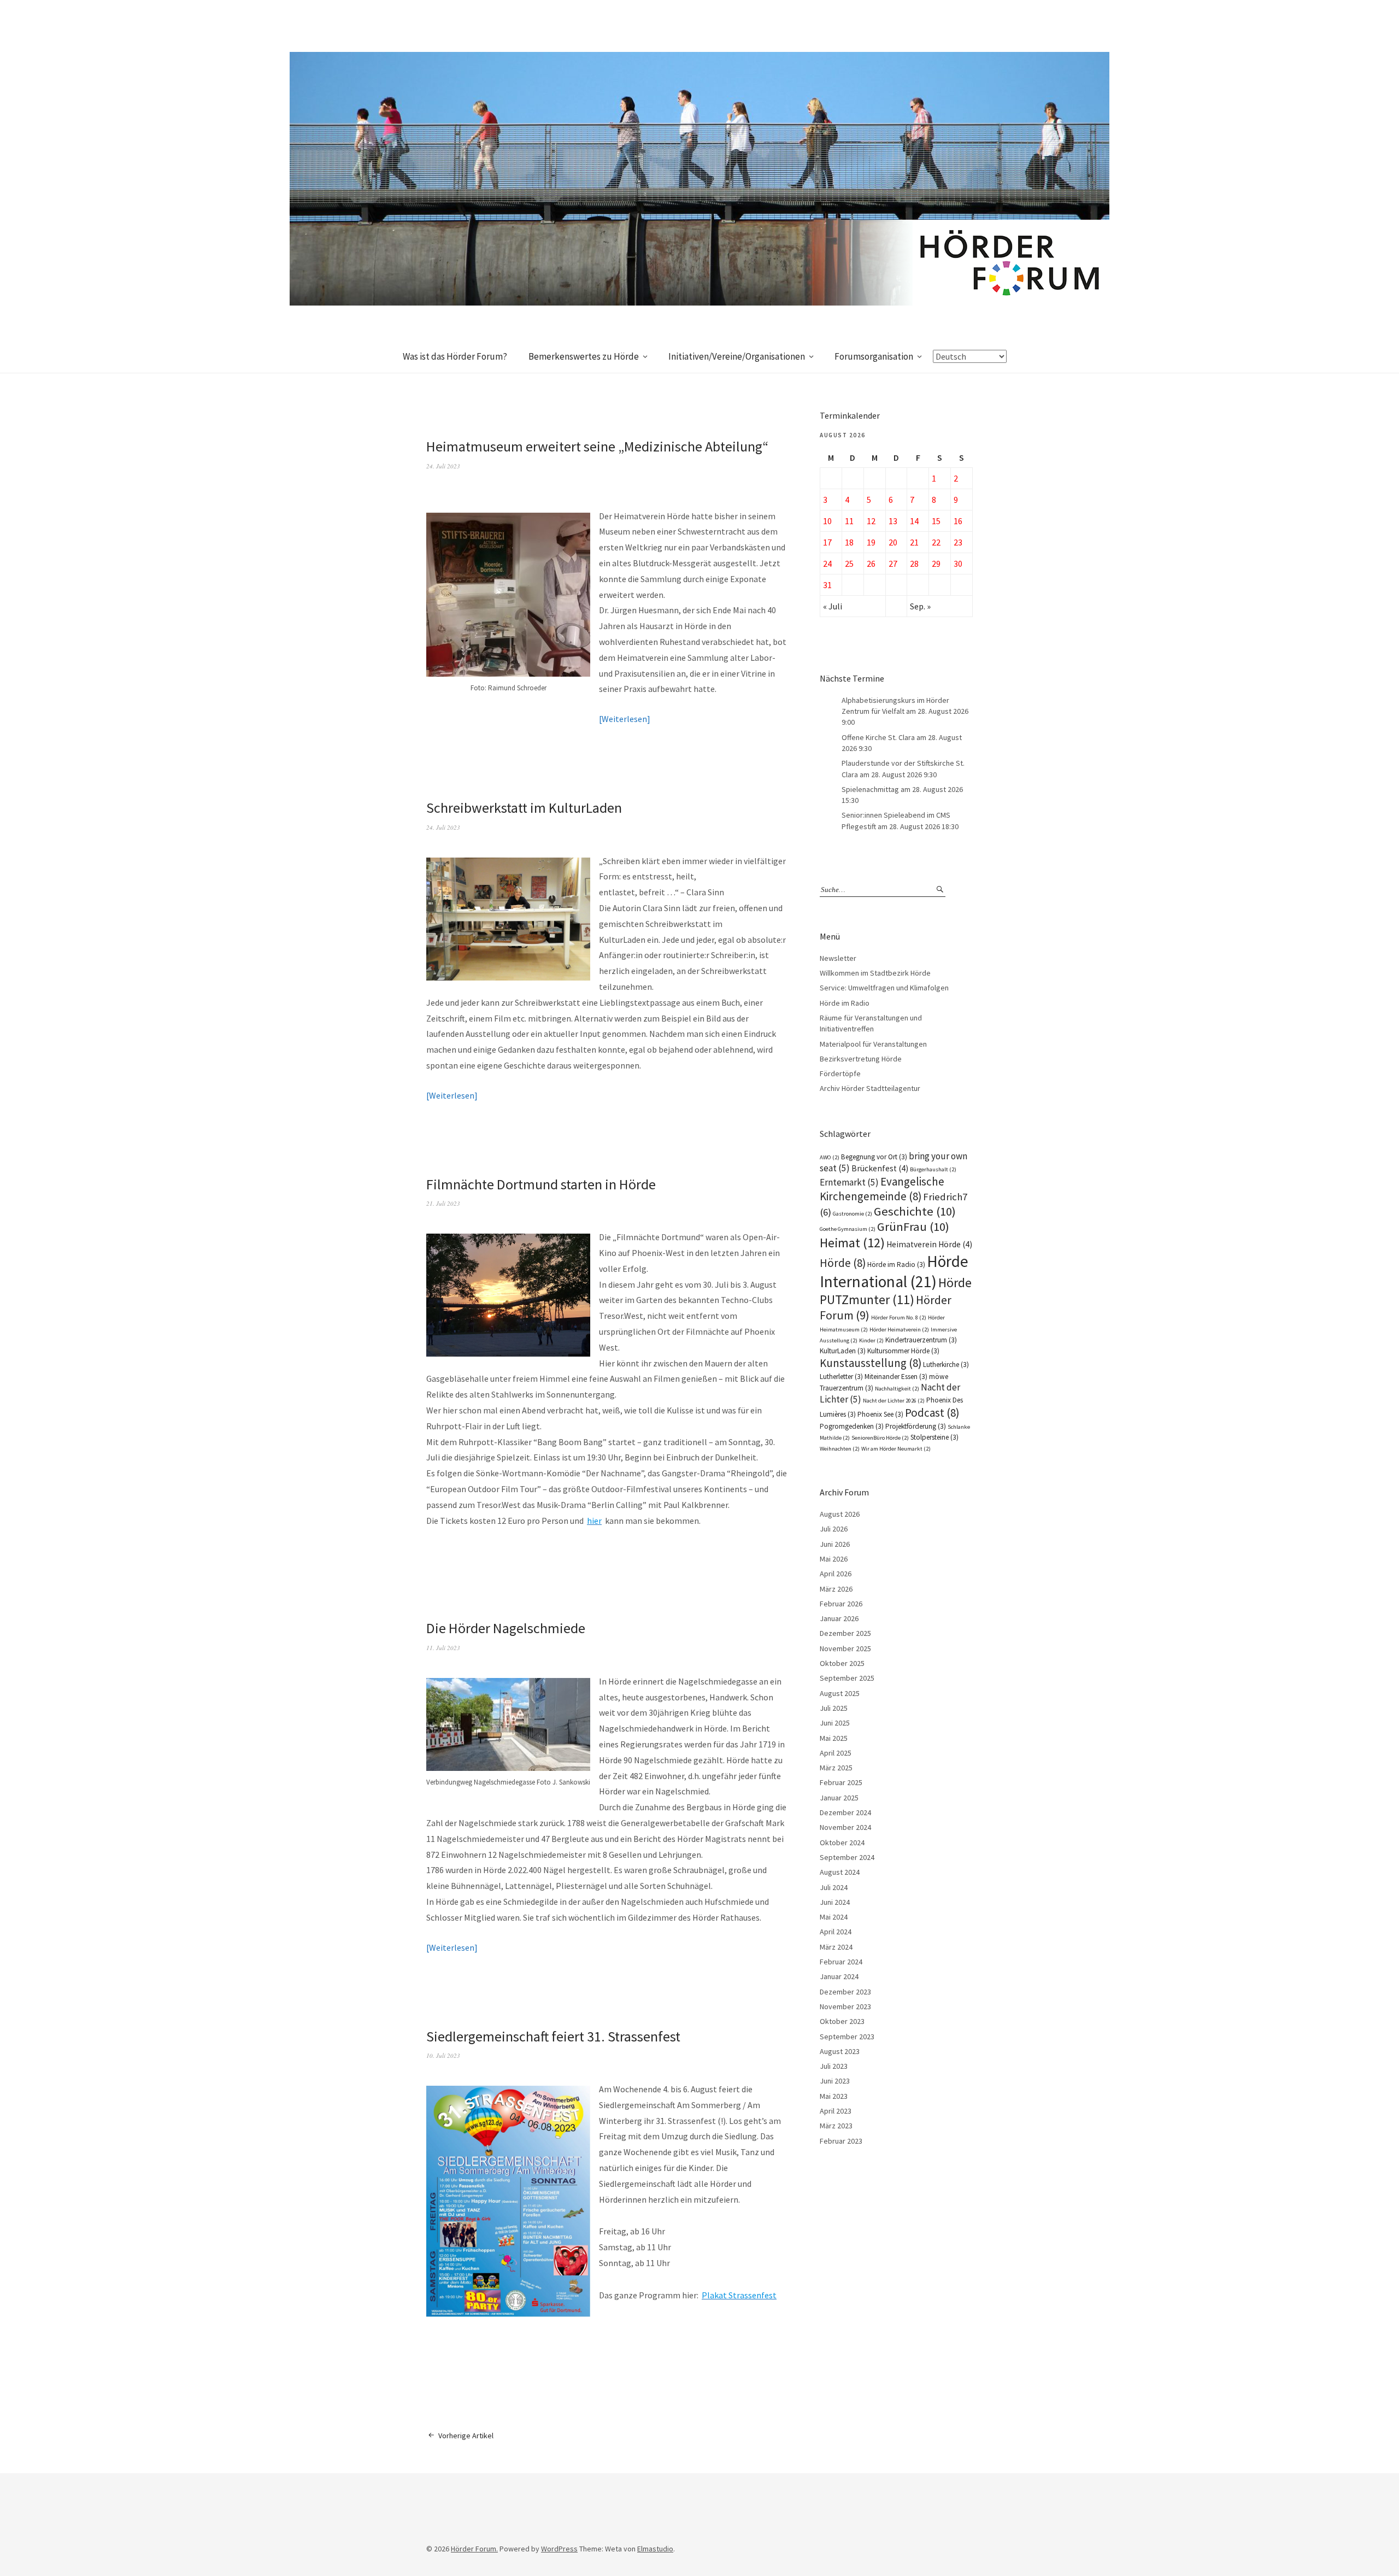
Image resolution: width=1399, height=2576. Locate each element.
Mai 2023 (834, 2096)
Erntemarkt (849, 1182)
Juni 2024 (835, 1902)
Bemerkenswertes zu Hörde (584, 356)
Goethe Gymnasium (848, 1229)
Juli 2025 (834, 1708)
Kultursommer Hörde (903, 1351)
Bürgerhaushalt (933, 1169)
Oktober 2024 (842, 1842)
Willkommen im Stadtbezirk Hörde (875, 973)
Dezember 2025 (845, 1633)
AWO (830, 1157)
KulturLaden (843, 1351)
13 (893, 521)
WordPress (559, 2549)
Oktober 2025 (842, 1663)
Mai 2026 (834, 1559)
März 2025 (836, 1768)
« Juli (833, 606)
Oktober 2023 (842, 2021)
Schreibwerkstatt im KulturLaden (524, 808)
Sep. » (920, 606)
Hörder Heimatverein (899, 1330)
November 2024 (845, 1827)
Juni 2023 (835, 2081)
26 (871, 564)
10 (827, 521)
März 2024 (836, 1947)
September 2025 (847, 1678)
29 (936, 564)
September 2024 (847, 1857)
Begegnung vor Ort (874, 1157)
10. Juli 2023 (443, 2055)
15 (936, 521)
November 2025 (845, 1648)
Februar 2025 (841, 1782)
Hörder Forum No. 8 (899, 1318)
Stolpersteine (934, 1437)
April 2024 (836, 1932)
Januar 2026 (839, 1618)
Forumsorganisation (874, 356)
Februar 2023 (841, 2141)
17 (827, 542)
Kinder (871, 1340)
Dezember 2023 (845, 1992)
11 (849, 521)
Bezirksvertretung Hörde (861, 1059)
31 (827, 585)
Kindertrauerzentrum (921, 1340)
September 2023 (847, 2037)
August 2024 (840, 1872)
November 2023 (845, 2006)
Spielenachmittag (870, 789)
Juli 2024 (834, 1887)
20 (893, 542)
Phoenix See (880, 1414)
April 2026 (836, 1574)
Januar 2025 (839, 1798)
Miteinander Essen (896, 1377)
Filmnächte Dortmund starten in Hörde (541, 1184)
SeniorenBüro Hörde (880, 1438)
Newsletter (838, 958)
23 (958, 542)
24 (827, 564)
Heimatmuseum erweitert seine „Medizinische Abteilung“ (597, 446)
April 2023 (836, 2111)
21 (914, 542)
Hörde (843, 1263)
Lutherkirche (946, 1365)
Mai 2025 (834, 1738)
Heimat (852, 1243)
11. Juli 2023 (443, 1648)
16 (958, 521)
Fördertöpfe (840, 1073)
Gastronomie (853, 1214)
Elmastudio (655, 2549)
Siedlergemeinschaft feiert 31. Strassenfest (553, 2036)
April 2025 (836, 1753)
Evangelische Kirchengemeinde (882, 1189)
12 (871, 521)
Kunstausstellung (871, 1363)
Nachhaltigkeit (897, 1389)
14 (914, 521)
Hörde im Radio (845, 1003)
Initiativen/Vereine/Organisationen (737, 356)
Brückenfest (880, 1168)
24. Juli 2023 (443, 466)
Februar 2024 (841, 1962)
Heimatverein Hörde (929, 1244)
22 (936, 542)
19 (871, 542)
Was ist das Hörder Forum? (455, 356)
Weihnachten (840, 1449)
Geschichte (915, 1211)
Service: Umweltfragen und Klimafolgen (884, 988)
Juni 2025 (835, 1723)
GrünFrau (913, 1227)
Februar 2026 (841, 1604)
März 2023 (836, 2126)
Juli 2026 (834, 1529)
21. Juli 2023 (443, 1203)
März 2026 (836, 1589)
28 (914, 564)
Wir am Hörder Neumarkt (896, 1449)
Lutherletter (841, 1377)
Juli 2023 (834, 2066)
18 (849, 542)
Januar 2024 (839, 1976)
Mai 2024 (834, 1917)
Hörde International (894, 1271)
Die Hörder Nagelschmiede (506, 1628)
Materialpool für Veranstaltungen (873, 1044)
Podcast (932, 1413)
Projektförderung (916, 1426)
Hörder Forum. (474, 2549)
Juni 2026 (835, 1544)
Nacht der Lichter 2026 (894, 1401)
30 (958, 564)
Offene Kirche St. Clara (878, 737)
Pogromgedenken (852, 1426)
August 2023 (840, 2051)
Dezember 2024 (845, 1812)
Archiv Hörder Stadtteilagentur (870, 1088)
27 (893, 564)
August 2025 (840, 1693)
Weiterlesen (624, 719)
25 (849, 564)
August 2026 (840, 1514)
